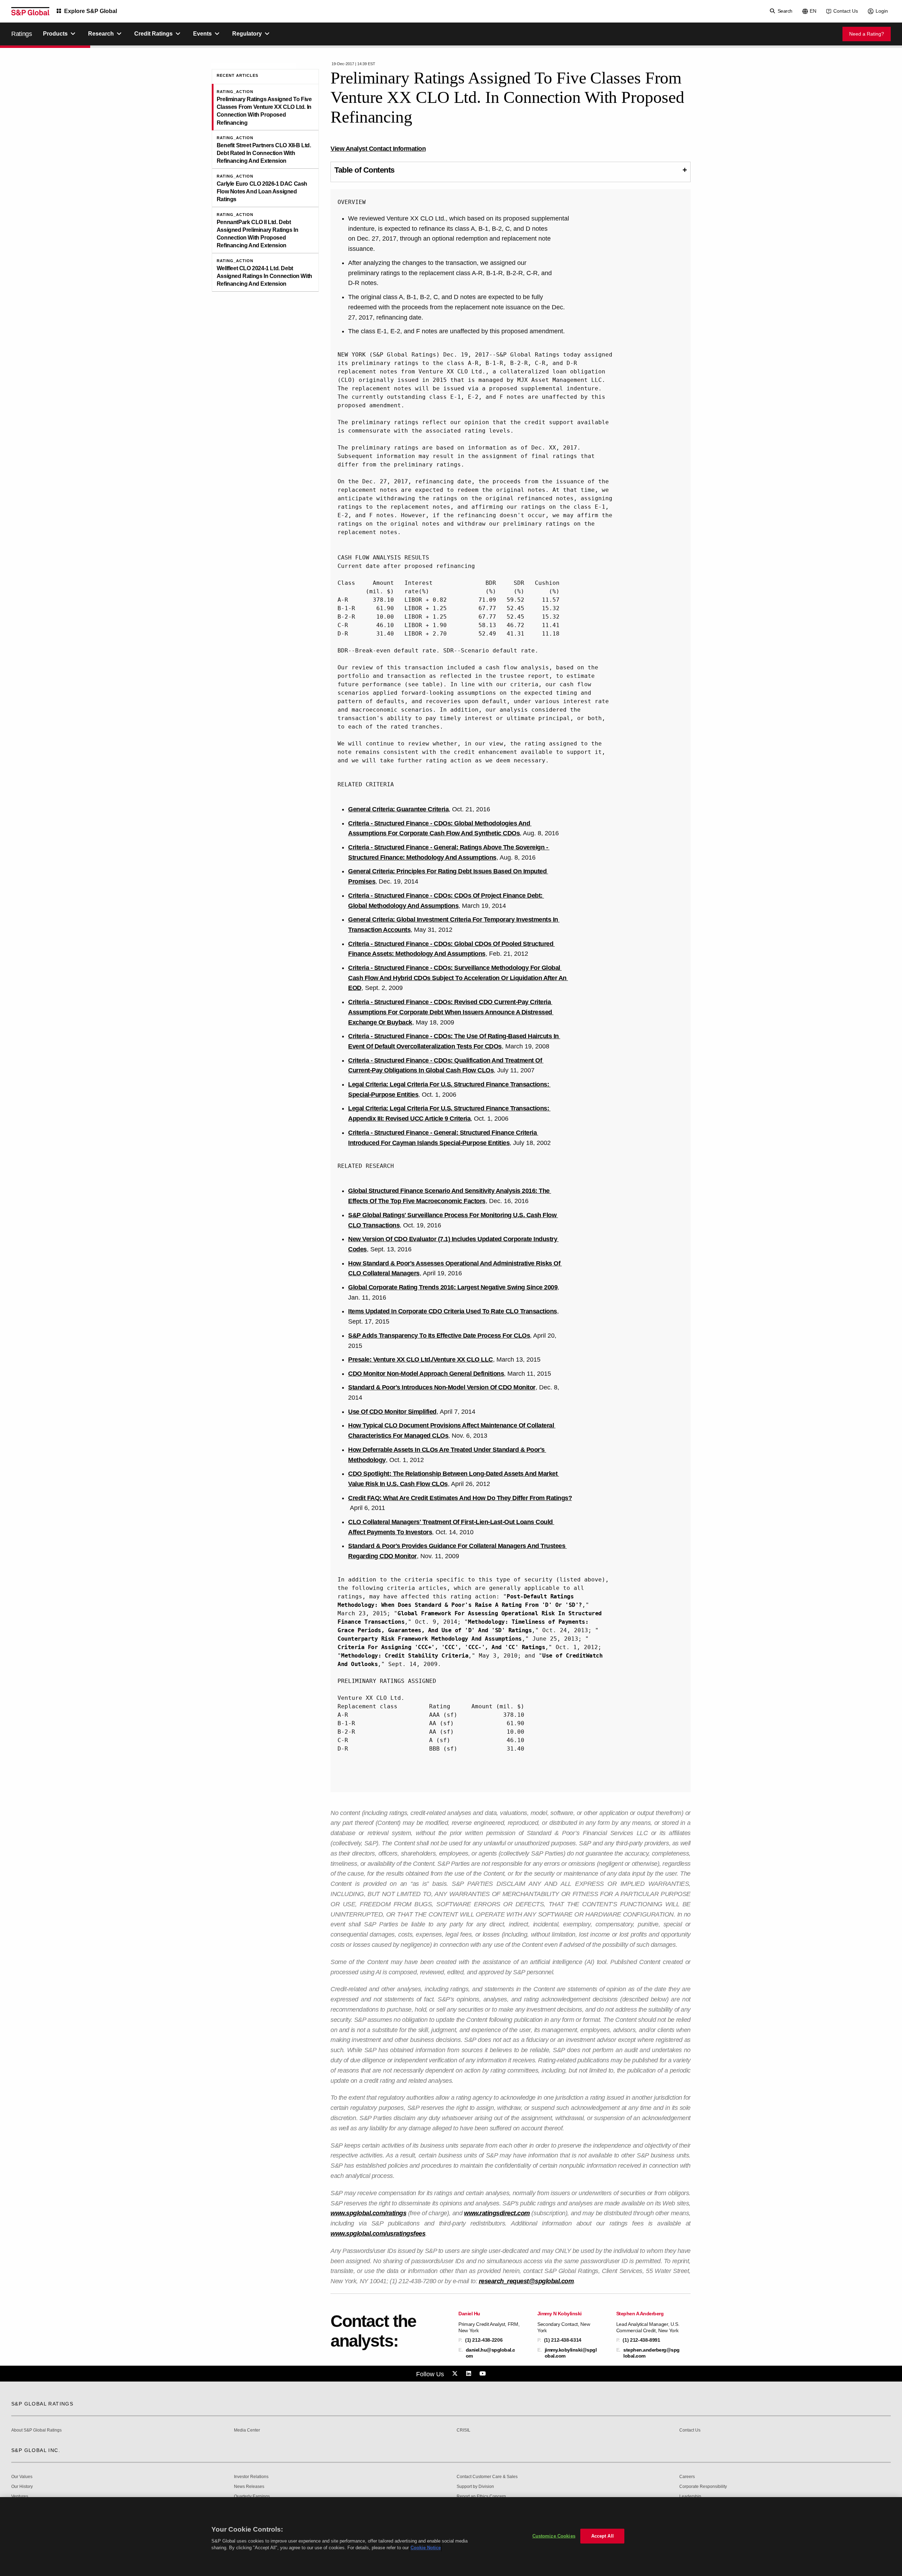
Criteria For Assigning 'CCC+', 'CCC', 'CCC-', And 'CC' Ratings (441, 1647)
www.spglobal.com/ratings (368, 2213)
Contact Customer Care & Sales (487, 2477)
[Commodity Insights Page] (456, 2374)
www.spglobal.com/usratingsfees (378, 2234)
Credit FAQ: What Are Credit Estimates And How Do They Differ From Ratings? (460, 1498)
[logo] (30, 11)
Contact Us (846, 11)
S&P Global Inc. (36, 2450)
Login (882, 11)
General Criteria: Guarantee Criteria (398, 809)
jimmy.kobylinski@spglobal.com (571, 2353)
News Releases (249, 2487)
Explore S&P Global (91, 11)
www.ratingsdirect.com (497, 2213)
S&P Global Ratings (42, 2404)
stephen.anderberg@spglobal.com (651, 2353)
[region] (451, 2537)
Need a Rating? (867, 34)
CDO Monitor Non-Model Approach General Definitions (426, 1374)
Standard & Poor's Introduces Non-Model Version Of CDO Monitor (442, 1387)
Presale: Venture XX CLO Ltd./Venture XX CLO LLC (421, 1360)
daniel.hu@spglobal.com (490, 2353)
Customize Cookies (554, 2536)
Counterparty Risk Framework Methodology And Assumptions (430, 1639)
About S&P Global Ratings (36, 2430)
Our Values (22, 2477)
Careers (687, 2477)
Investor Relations (251, 2477)
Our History (22, 2487)
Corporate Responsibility (703, 2487)
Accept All (603, 2536)
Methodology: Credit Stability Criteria (405, 1656)
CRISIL (464, 2430)
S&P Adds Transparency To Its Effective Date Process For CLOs (439, 1336)
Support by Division (475, 2487)
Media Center (247, 2430)
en (813, 11)
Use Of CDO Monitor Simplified (392, 1412)
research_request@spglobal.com (526, 2281)
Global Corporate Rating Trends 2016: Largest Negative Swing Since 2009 (453, 1287)
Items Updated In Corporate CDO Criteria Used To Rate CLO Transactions (453, 1311)
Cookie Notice (426, 2548)
